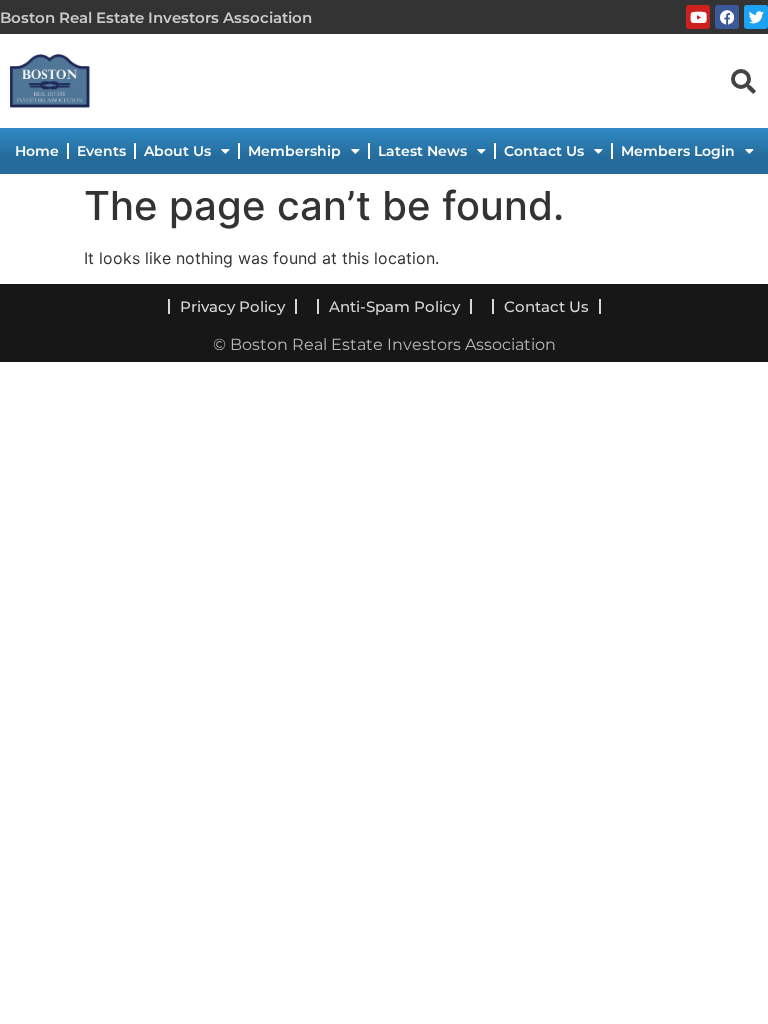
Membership (294, 151)
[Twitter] (756, 17)
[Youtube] (698, 17)
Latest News (422, 151)
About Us (177, 151)
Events (101, 151)
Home (37, 151)
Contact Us (544, 151)
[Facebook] (727, 17)
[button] (743, 80)
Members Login (678, 151)
